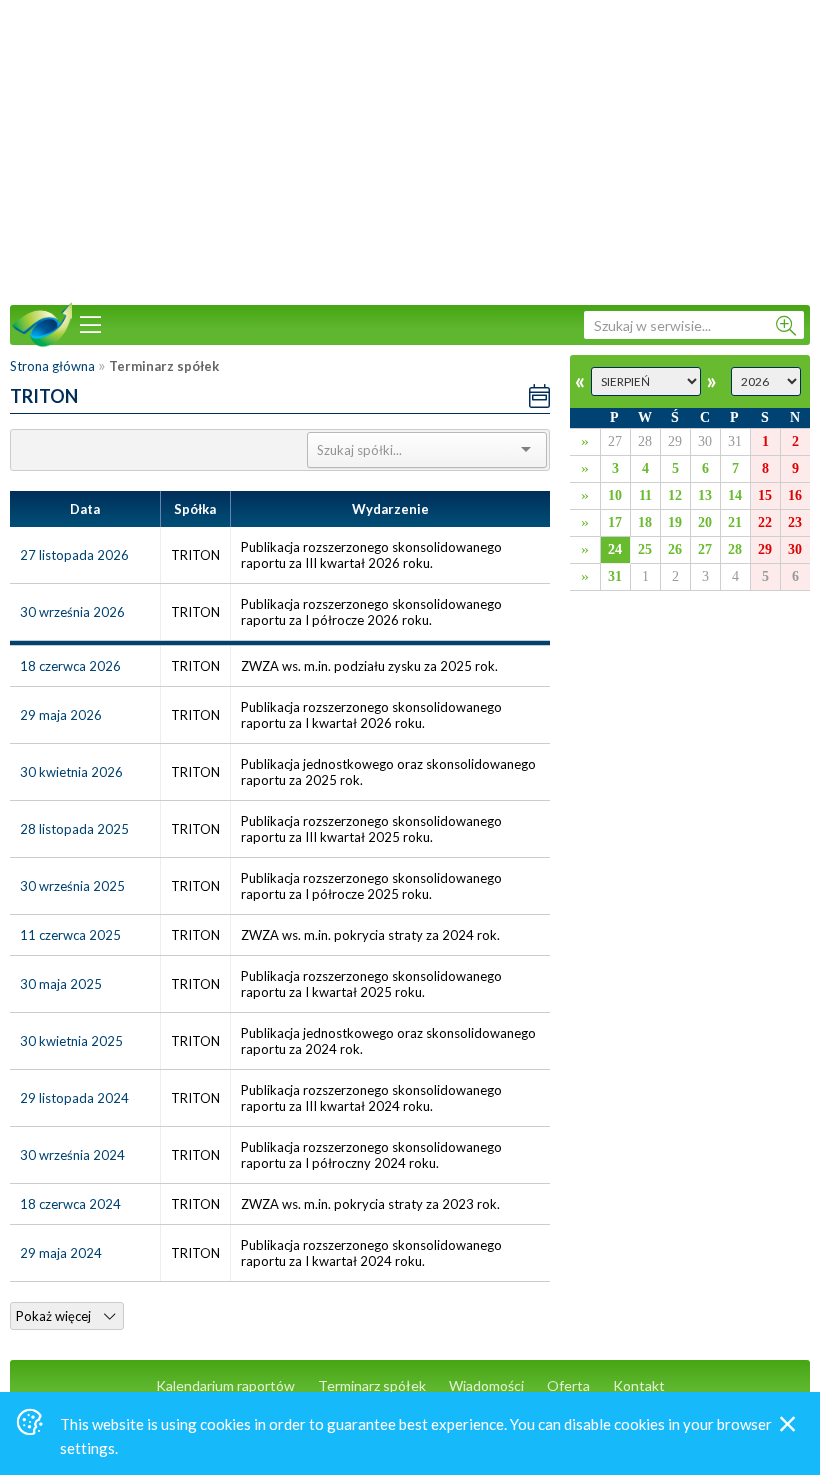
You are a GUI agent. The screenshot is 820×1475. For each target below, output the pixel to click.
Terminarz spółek (372, 1385)
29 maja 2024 (61, 1253)
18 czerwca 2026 (70, 666)
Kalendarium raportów (225, 1385)
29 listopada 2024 (74, 1098)
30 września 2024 (72, 1155)
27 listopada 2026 (74, 555)
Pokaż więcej (55, 1316)
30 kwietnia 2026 (71, 772)
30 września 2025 (72, 886)
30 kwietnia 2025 (71, 1041)
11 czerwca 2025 (70, 935)
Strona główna (52, 366)
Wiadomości (486, 1385)
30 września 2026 (72, 612)
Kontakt (639, 1385)
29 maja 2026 (61, 715)
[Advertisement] (410, 150)
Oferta (568, 1385)
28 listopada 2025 (74, 829)
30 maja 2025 (61, 984)
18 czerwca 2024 (70, 1204)
